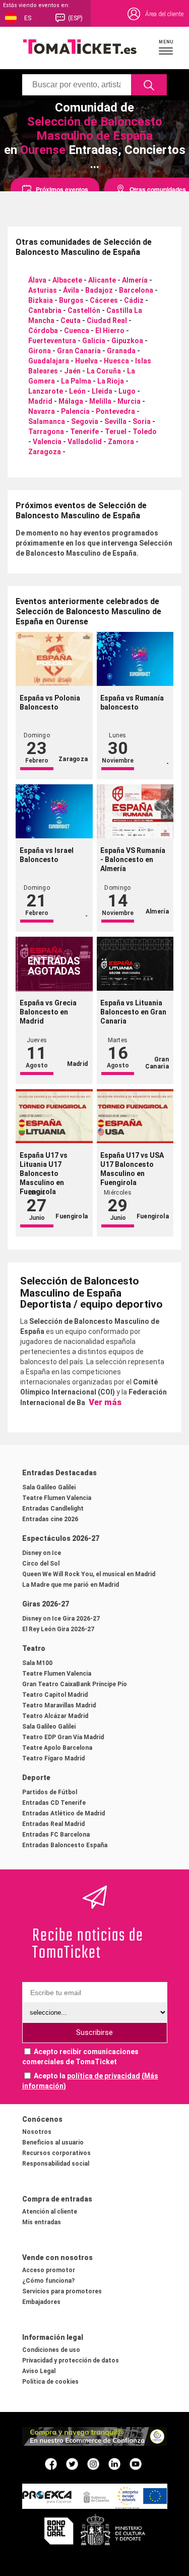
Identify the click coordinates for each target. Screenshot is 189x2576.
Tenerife (84, 432)
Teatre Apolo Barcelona (57, 1748)
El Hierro (110, 331)
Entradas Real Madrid (53, 1824)
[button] (166, 47)
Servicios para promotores (62, 2291)
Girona (40, 351)
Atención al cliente (50, 2212)
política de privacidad (104, 2076)
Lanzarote (46, 391)
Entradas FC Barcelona (56, 1835)
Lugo (127, 391)
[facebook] (51, 2463)
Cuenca (77, 331)
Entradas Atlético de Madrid (64, 1813)
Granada (121, 351)
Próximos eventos (62, 189)
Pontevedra (115, 411)
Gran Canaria (79, 351)
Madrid (40, 401)
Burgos (71, 300)
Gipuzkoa (127, 341)
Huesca (116, 361)
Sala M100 (37, 1663)
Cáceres (104, 300)
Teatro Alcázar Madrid (55, 1716)
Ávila (71, 290)
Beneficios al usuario (53, 2142)
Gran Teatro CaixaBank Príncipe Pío (75, 1684)
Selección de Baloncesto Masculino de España (95, 129)
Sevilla (115, 421)
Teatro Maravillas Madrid (59, 1705)
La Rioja (111, 381)
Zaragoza (45, 452)
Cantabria (45, 310)
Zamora (121, 442)
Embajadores (41, 2302)
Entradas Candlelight (53, 1509)
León (77, 391)
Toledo (145, 432)
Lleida (102, 391)
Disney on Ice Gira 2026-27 (61, 1619)
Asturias (43, 290)
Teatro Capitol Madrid (55, 1695)
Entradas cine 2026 (50, 1519)
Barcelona (136, 290)
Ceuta (71, 320)
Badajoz (99, 290)
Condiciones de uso (51, 2350)
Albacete (67, 280)
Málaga (71, 401)
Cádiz (134, 300)
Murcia (129, 401)
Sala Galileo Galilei (49, 1487)
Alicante (102, 280)
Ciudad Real (107, 320)
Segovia (85, 421)
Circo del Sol (41, 1564)
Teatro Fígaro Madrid (53, 1758)
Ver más (104, 1402)
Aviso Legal (39, 2371)
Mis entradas (42, 2222)
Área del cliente (164, 14)
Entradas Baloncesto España (65, 1845)
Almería (135, 280)
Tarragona (46, 432)
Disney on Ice (42, 1553)
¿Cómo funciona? (48, 2281)
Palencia (75, 411)
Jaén (72, 371)
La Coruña (104, 371)
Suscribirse (94, 2032)
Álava (37, 280)
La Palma (76, 381)
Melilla (100, 401)
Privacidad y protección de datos (71, 2360)
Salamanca (47, 421)
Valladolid (85, 442)
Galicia (94, 341)
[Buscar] (149, 85)
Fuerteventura (52, 341)
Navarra (42, 411)
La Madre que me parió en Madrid (71, 1585)
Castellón (84, 310)
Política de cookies (50, 2382)
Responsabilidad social (56, 2164)
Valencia (47, 442)
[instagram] (93, 2463)
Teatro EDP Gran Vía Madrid (63, 1737)
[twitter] (72, 2463)
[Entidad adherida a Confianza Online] (95, 2443)
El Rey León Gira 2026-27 (58, 1629)
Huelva (86, 361)
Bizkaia (41, 300)
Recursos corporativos (56, 2153)
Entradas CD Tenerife (54, 1803)
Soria (142, 421)
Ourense (43, 150)
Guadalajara (49, 361)
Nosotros (37, 2132)
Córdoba (43, 331)
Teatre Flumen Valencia (57, 1498)
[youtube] (136, 2463)
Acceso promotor (49, 2270)
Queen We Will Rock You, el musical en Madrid (89, 1574)
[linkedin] (114, 2463)
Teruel (116, 432)
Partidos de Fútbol (50, 1792)
